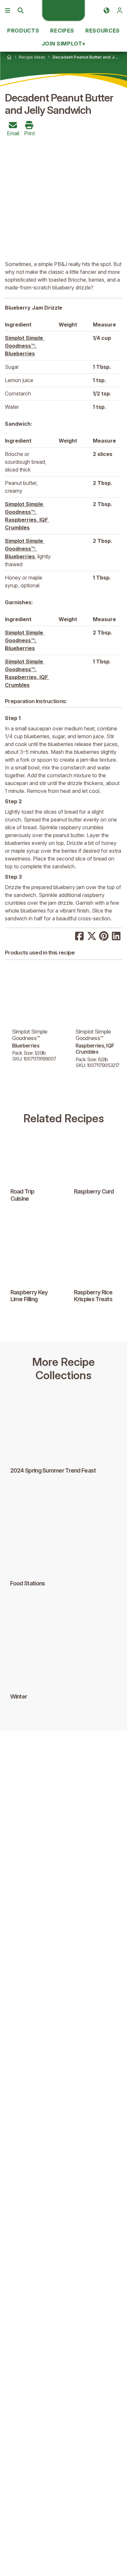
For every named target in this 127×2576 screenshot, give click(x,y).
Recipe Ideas (32, 57)
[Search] (21, 10)
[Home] (9, 57)
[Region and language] (106, 10)
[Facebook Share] (79, 935)
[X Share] (92, 935)
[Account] (120, 10)
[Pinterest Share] (104, 935)
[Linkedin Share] (116, 935)
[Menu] (7, 10)
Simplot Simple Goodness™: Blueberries (25, 346)
